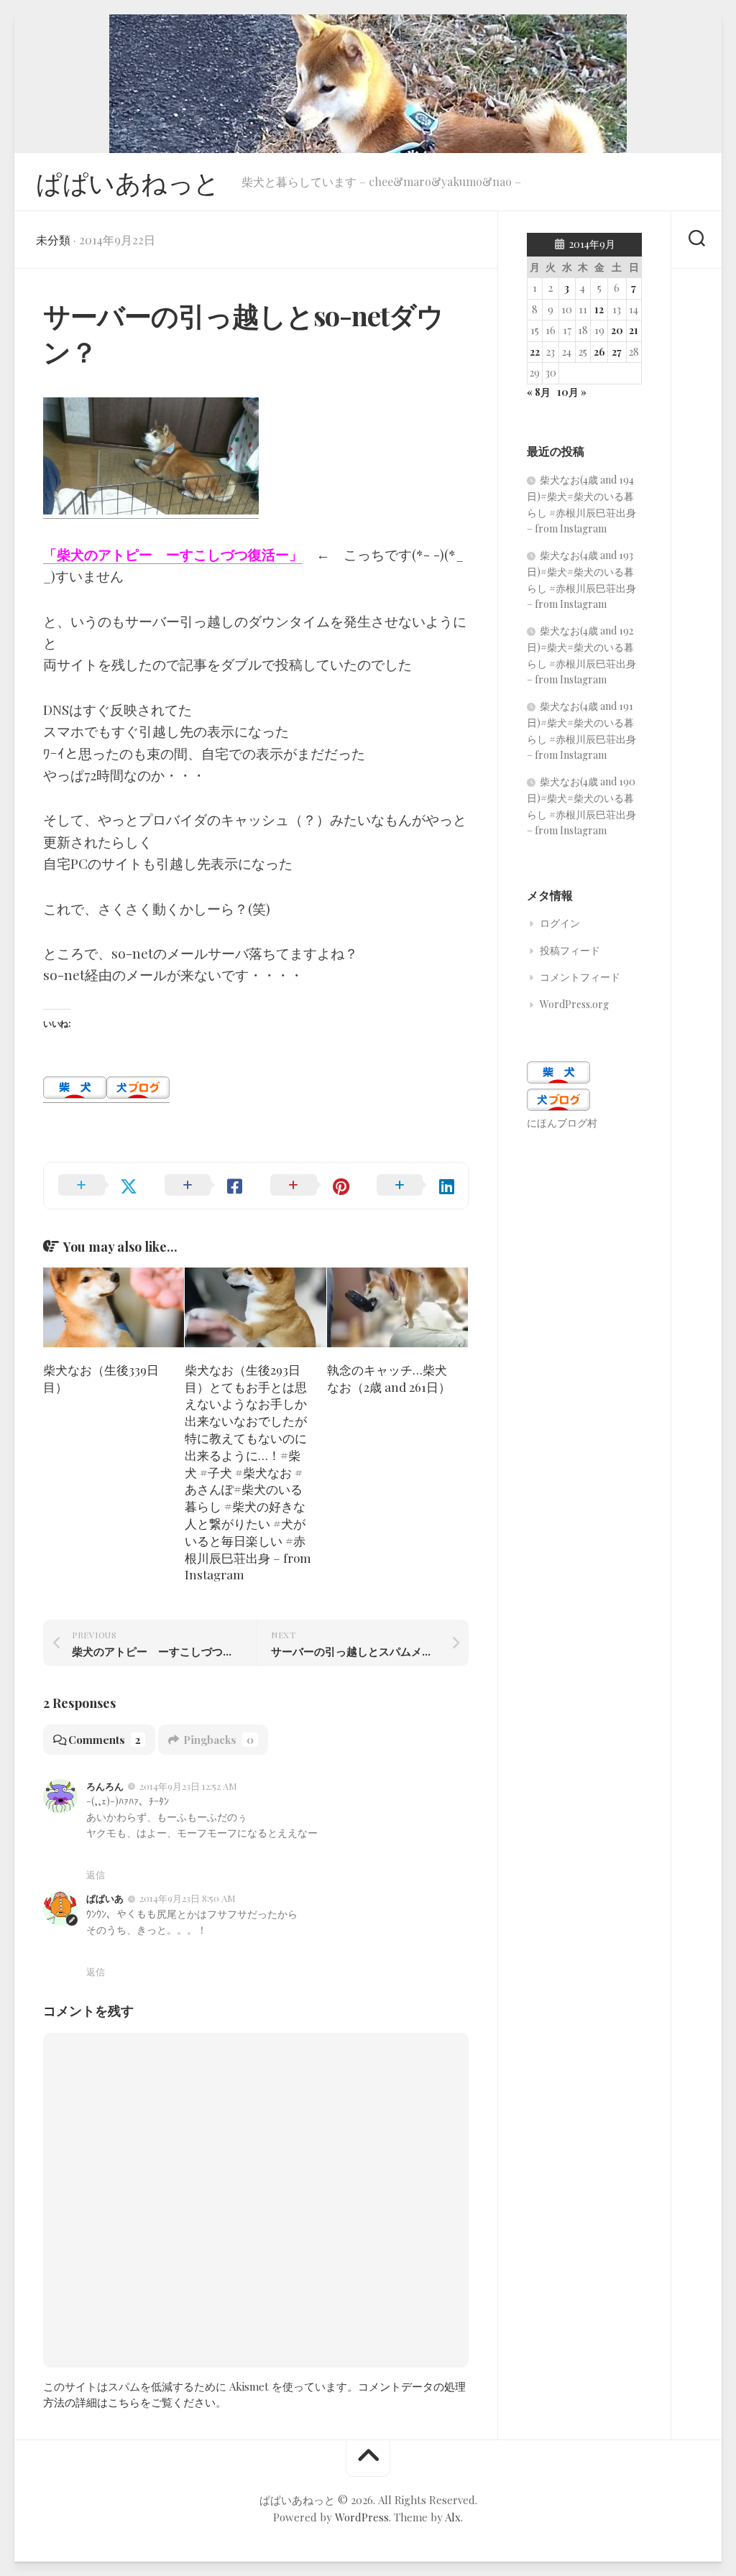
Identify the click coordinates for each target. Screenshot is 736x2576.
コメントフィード (580, 977)
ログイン (560, 923)
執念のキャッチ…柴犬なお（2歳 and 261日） (389, 1378)
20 (617, 330)
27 (617, 352)
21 (634, 330)
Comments (105, 1740)
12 (599, 309)
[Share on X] (97, 1186)
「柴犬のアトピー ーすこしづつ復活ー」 (173, 554)
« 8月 (539, 392)
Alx (453, 2517)
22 (535, 352)
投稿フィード (570, 950)
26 (599, 352)
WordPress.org (574, 1004)
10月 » (572, 392)
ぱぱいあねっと (128, 182)
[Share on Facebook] (203, 1186)
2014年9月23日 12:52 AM (188, 1786)
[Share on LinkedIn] (415, 1186)
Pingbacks (218, 1740)
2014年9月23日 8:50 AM (188, 1898)
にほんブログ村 (562, 1123)
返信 (96, 1874)
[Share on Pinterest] (309, 1186)
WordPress (362, 2517)
